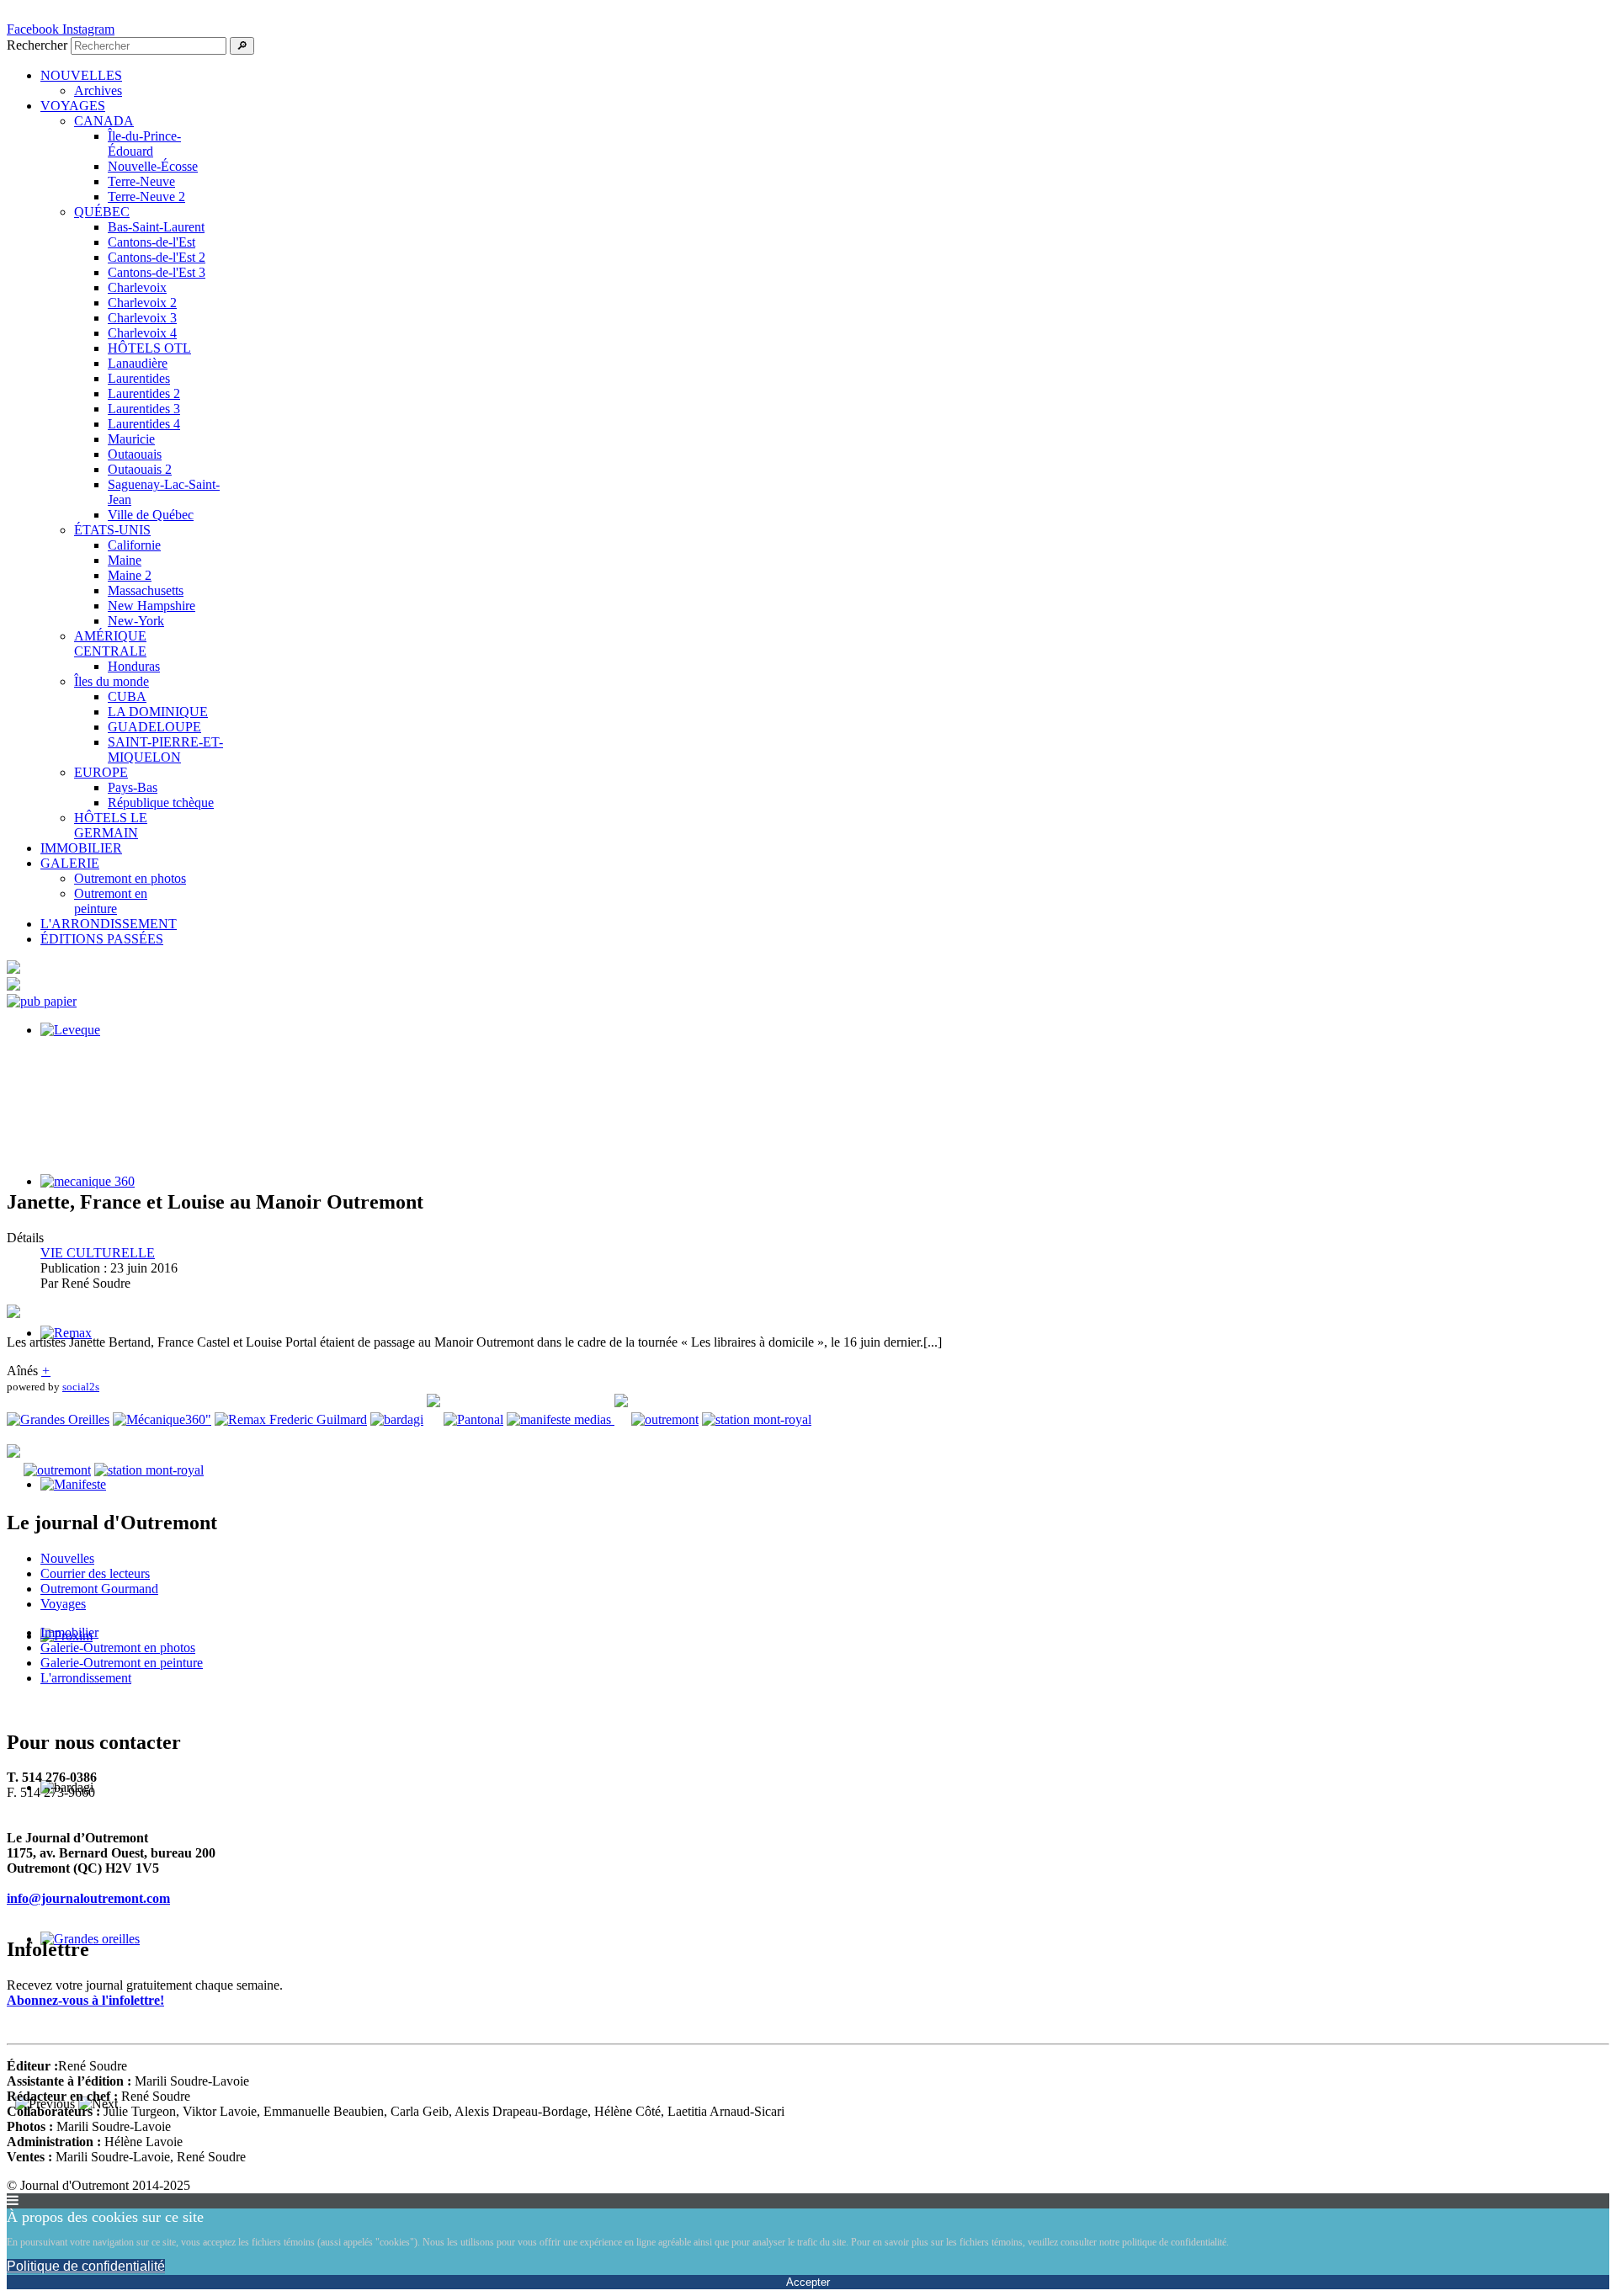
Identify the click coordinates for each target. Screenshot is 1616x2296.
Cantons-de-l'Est (151, 242)
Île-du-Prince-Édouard (144, 143)
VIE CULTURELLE (98, 1253)
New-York (136, 621)
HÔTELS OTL (149, 348)
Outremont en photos (130, 878)
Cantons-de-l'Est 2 (157, 257)
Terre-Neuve (141, 181)
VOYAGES (73, 106)
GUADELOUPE (154, 727)
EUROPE (101, 772)
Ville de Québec (151, 515)
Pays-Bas (133, 787)
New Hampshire (151, 606)
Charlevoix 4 (142, 333)
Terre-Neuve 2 (146, 197)
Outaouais (135, 454)
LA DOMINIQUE (158, 712)
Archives (98, 90)
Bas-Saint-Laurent (156, 227)
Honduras (134, 666)
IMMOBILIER (81, 848)
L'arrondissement (86, 1678)
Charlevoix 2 (142, 303)
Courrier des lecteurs (95, 1573)
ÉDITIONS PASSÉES (102, 939)
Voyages (63, 1604)
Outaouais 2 (140, 469)
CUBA (127, 696)
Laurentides (139, 378)
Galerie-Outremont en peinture (122, 1663)
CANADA (104, 121)
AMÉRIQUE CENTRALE (110, 643)
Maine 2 (130, 575)
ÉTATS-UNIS (112, 530)
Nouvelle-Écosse (153, 166)
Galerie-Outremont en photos (118, 1648)
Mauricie (131, 439)
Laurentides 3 (144, 409)
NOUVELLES (81, 75)
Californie (134, 545)
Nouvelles (67, 1558)
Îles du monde (112, 681)
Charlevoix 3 (142, 318)
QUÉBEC (102, 212)
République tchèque (161, 803)
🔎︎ (242, 46)
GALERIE (70, 863)
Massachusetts (146, 590)
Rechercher (37, 45)
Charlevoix (137, 287)
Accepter (808, 2282)
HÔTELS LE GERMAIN (111, 825)
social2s (81, 1387)
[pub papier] (42, 1001)
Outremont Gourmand (99, 1589)
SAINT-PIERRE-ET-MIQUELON (165, 749)
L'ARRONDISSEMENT (109, 924)
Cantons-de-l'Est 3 (157, 272)
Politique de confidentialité (86, 2266)
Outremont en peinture (111, 901)
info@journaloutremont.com (88, 1898)
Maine (125, 560)
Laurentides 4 (144, 424)
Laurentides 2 (144, 393)
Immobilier (69, 1632)
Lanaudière (138, 363)
